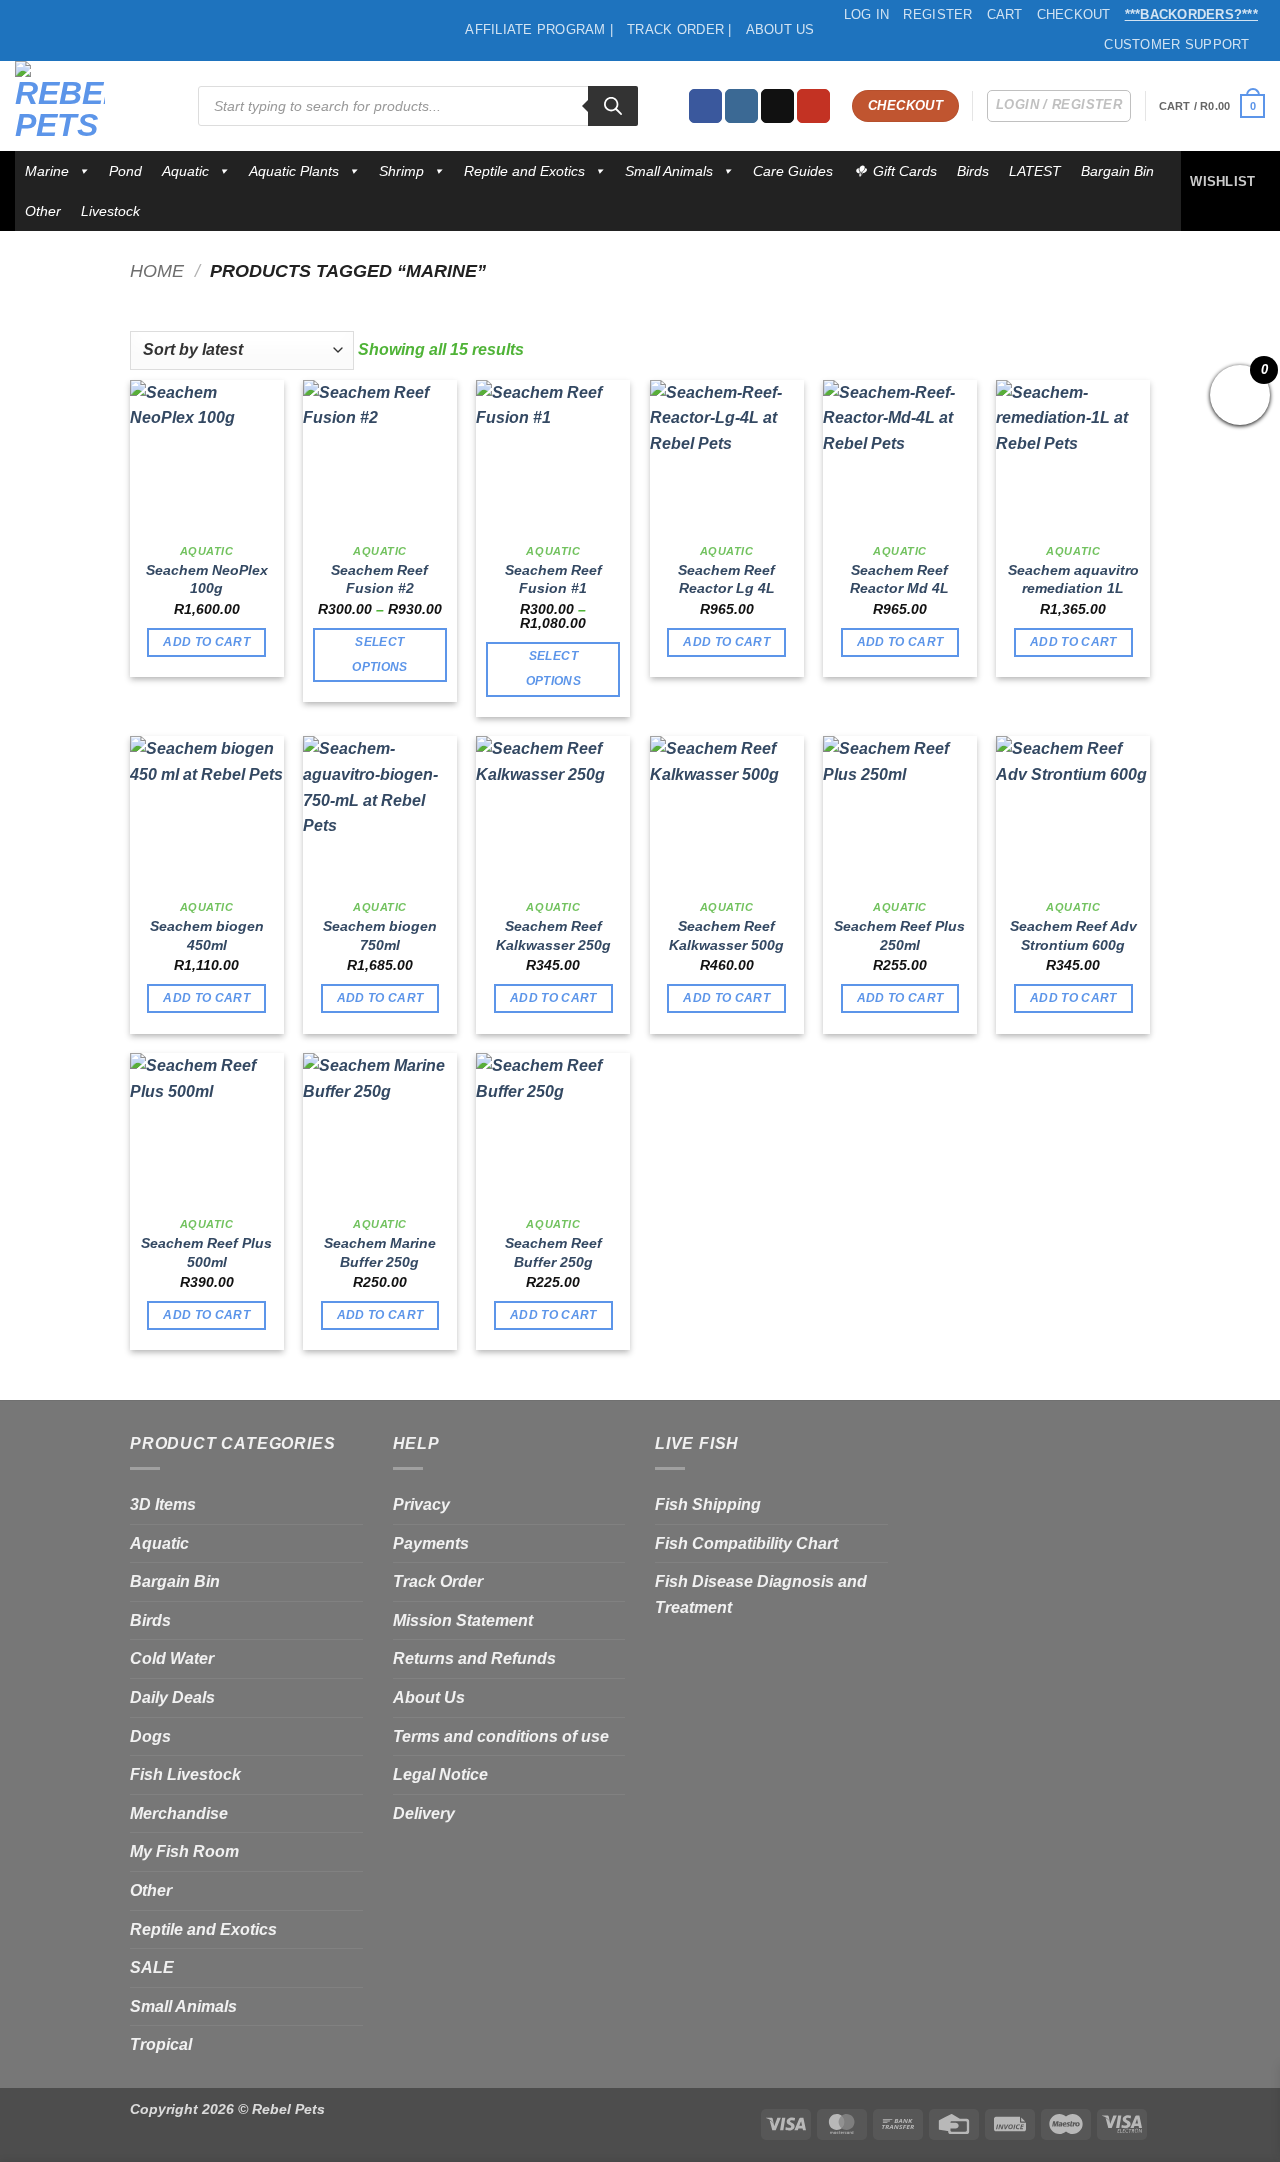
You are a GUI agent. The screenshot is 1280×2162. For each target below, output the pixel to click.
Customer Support (1176, 44)
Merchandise (179, 1813)
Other (43, 211)
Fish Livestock (185, 1774)
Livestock (110, 211)
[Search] (613, 106)
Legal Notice (440, 1774)
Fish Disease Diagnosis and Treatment (761, 1594)
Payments (431, 1543)
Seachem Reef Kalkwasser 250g (553, 935)
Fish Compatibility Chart (746, 1543)
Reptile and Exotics (524, 171)
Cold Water (172, 1658)
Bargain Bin (1117, 171)
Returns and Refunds (474, 1658)
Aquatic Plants (294, 171)
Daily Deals (172, 1697)
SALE (152, 1967)
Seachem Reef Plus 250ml (899, 935)
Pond (125, 171)
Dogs (150, 1736)
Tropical (161, 2044)
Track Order (438, 1581)
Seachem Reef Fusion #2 (379, 579)
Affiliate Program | (539, 29)
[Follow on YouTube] (813, 106)
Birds (973, 171)
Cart (1005, 14)
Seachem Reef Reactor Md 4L (899, 579)
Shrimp (401, 171)
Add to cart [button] (206, 642)
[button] (1212, 105)
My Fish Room (184, 1851)
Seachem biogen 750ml (380, 935)
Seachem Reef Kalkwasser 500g (726, 935)
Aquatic (185, 171)
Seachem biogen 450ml (207, 935)
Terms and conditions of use (501, 1736)
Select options (379, 654)
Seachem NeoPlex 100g (207, 579)
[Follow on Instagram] (741, 106)
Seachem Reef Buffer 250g (553, 1252)
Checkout (1074, 14)
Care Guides (793, 171)
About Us (780, 29)
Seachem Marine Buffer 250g (380, 1252)
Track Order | (679, 29)
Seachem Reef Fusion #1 (553, 579)
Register (937, 14)
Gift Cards (905, 171)
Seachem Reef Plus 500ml (206, 1252)
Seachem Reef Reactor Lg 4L (726, 579)
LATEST (1035, 171)
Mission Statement (463, 1620)
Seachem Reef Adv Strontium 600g (1073, 935)
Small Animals (669, 171)
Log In (867, 14)
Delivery (424, 1813)
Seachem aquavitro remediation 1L (1073, 579)
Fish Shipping (708, 1504)
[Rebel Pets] (91, 106)
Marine (47, 171)
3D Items (163, 1504)
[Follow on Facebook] (705, 106)
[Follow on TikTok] (777, 106)
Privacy (421, 1504)
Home (157, 270)
